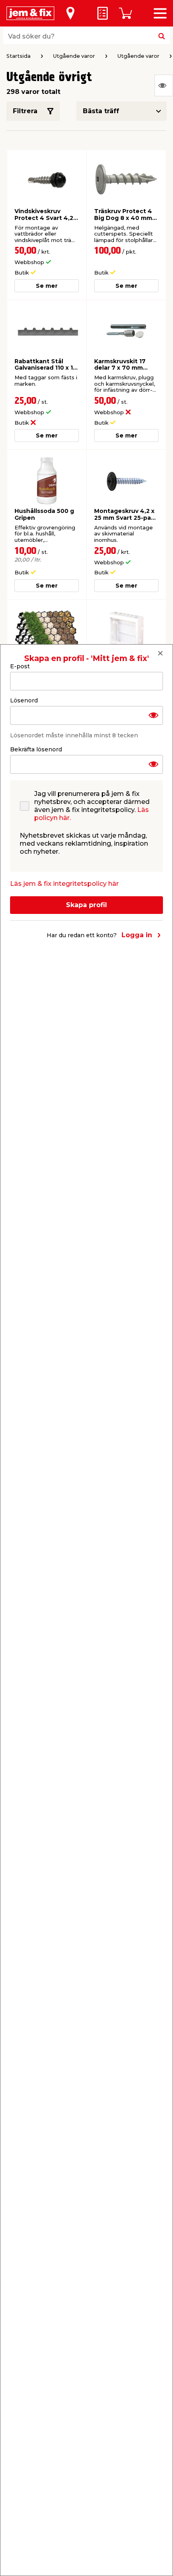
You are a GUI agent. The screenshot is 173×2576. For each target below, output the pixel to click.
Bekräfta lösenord (36, 749)
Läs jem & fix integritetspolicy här (64, 884)
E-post (20, 666)
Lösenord (24, 700)
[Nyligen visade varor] (164, 85)
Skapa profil (86, 905)
